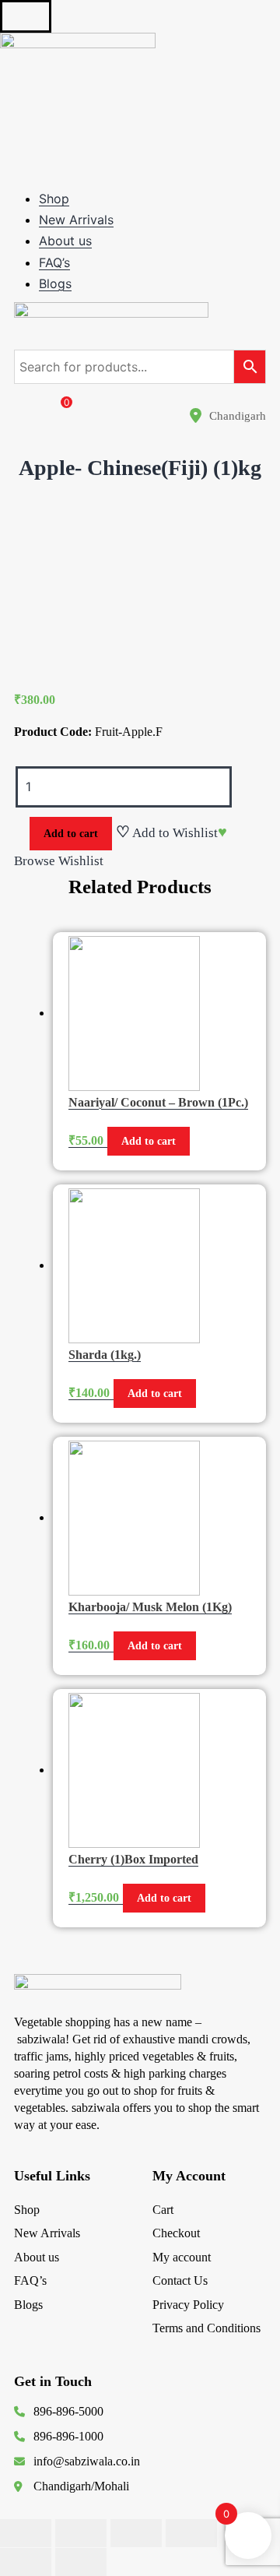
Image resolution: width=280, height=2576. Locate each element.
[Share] (81, 2533)
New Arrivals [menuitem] (76, 220)
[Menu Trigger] (26, 16)
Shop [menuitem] (54, 199)
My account (182, 2257)
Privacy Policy (188, 2305)
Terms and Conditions (206, 2328)
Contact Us (180, 2280)
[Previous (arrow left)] (26, 2562)
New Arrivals (47, 2233)
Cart (163, 2210)
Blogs (28, 2305)
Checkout (176, 2233)
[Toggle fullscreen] (136, 2533)
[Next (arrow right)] (81, 2562)
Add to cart (71, 834)
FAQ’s (30, 2280)
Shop (27, 2210)
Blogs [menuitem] (55, 283)
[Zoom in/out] (191, 2533)
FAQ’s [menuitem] (54, 262)
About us (37, 2257)
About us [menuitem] (65, 241)
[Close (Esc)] (26, 2533)
